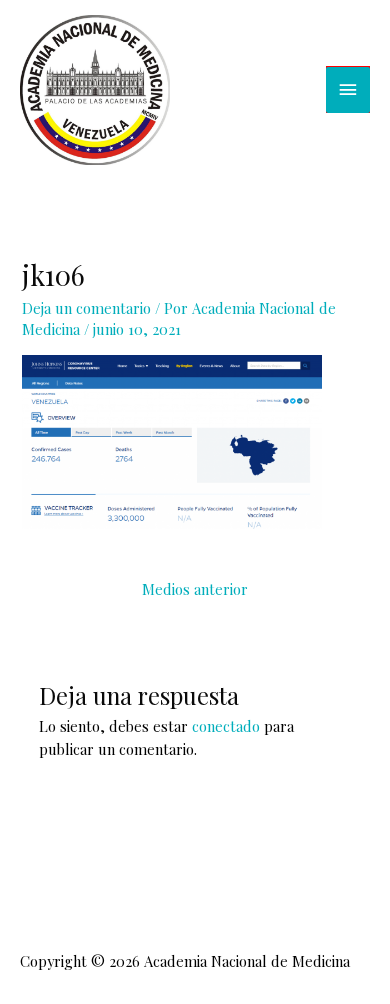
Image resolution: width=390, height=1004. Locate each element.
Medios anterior (195, 589)
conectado (226, 726)
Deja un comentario (86, 308)
